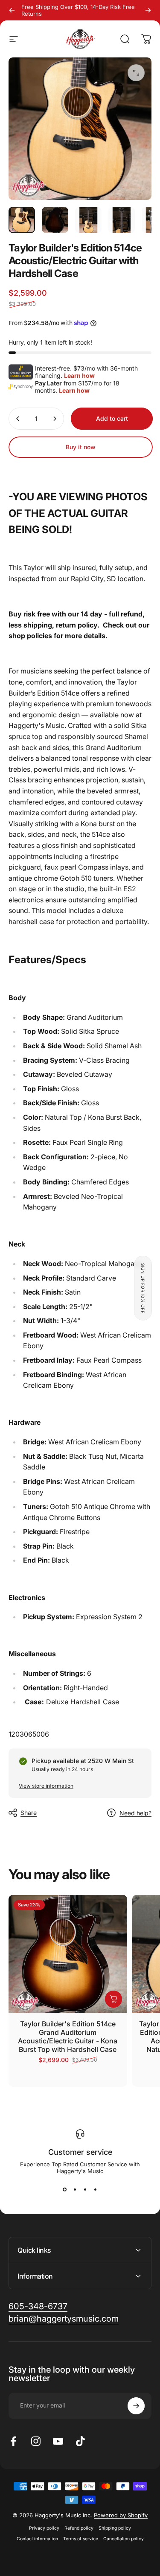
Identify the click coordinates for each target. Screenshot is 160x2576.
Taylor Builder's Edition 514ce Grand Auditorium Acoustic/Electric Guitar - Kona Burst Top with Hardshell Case (68, 2037)
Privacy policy (44, 2528)
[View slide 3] (85, 2190)
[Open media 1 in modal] (136, 73)
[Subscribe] (136, 2406)
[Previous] (12, 10)
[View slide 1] (65, 2190)
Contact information (37, 2539)
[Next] (148, 10)
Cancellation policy (124, 2539)
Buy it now (81, 447)
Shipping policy (115, 2528)
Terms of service (81, 2539)
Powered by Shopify (121, 2515)
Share (29, 1813)
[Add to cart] (113, 1999)
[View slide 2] (75, 2190)
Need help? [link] (135, 1813)
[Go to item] (22, 220)
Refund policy (79, 2528)
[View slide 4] (96, 2190)
